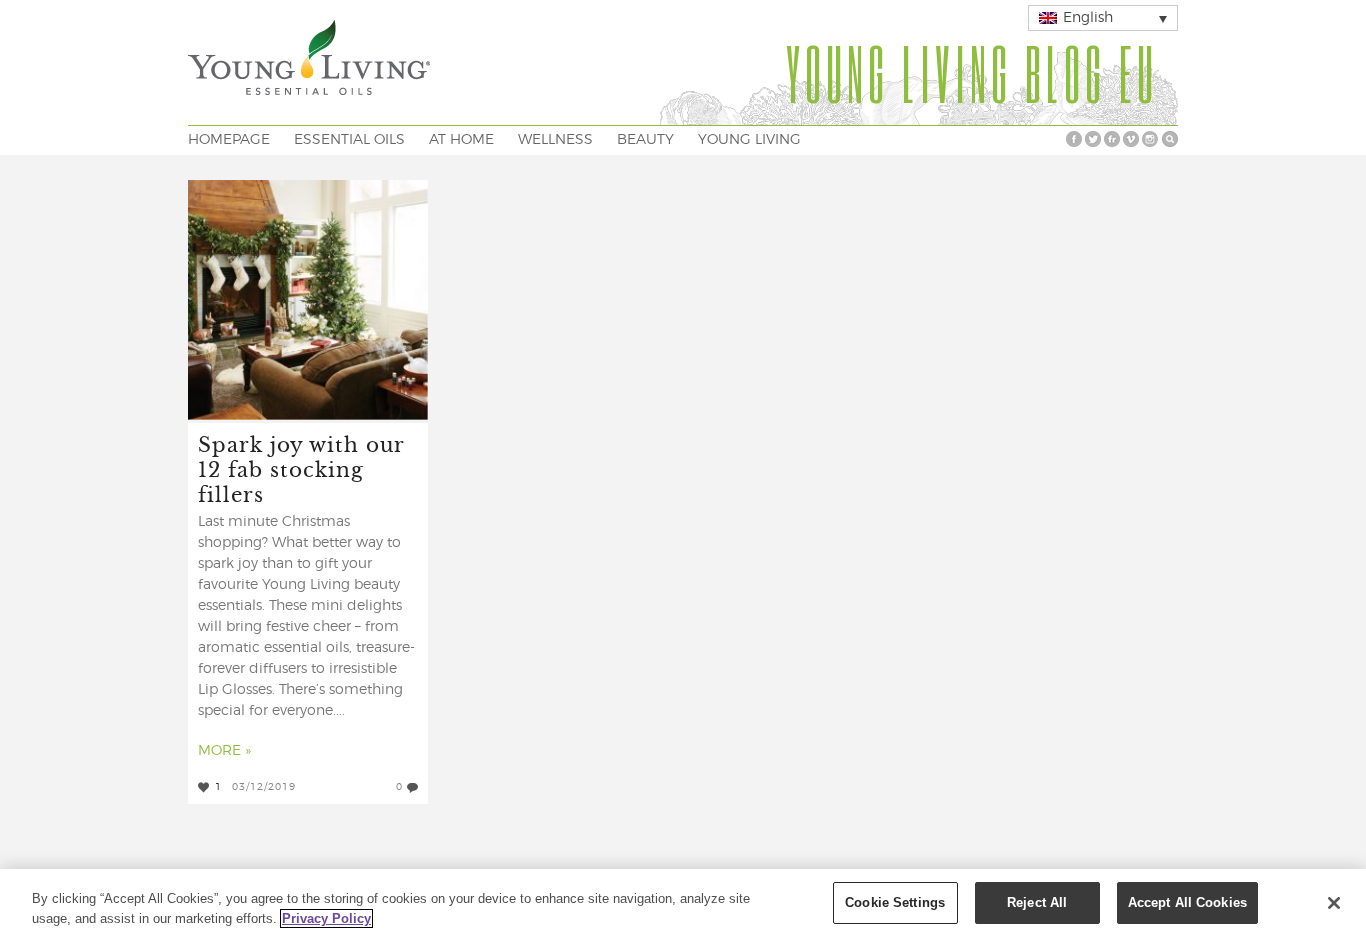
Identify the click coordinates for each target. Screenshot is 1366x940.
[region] (683, 904)
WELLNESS (555, 140)
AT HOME (461, 140)
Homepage (229, 140)
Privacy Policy (326, 918)
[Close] (1334, 903)
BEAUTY (645, 140)
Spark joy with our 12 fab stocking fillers (301, 468)
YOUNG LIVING (749, 140)
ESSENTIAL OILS (349, 140)
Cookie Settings (895, 902)
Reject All (1037, 902)
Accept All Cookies (1187, 902)
